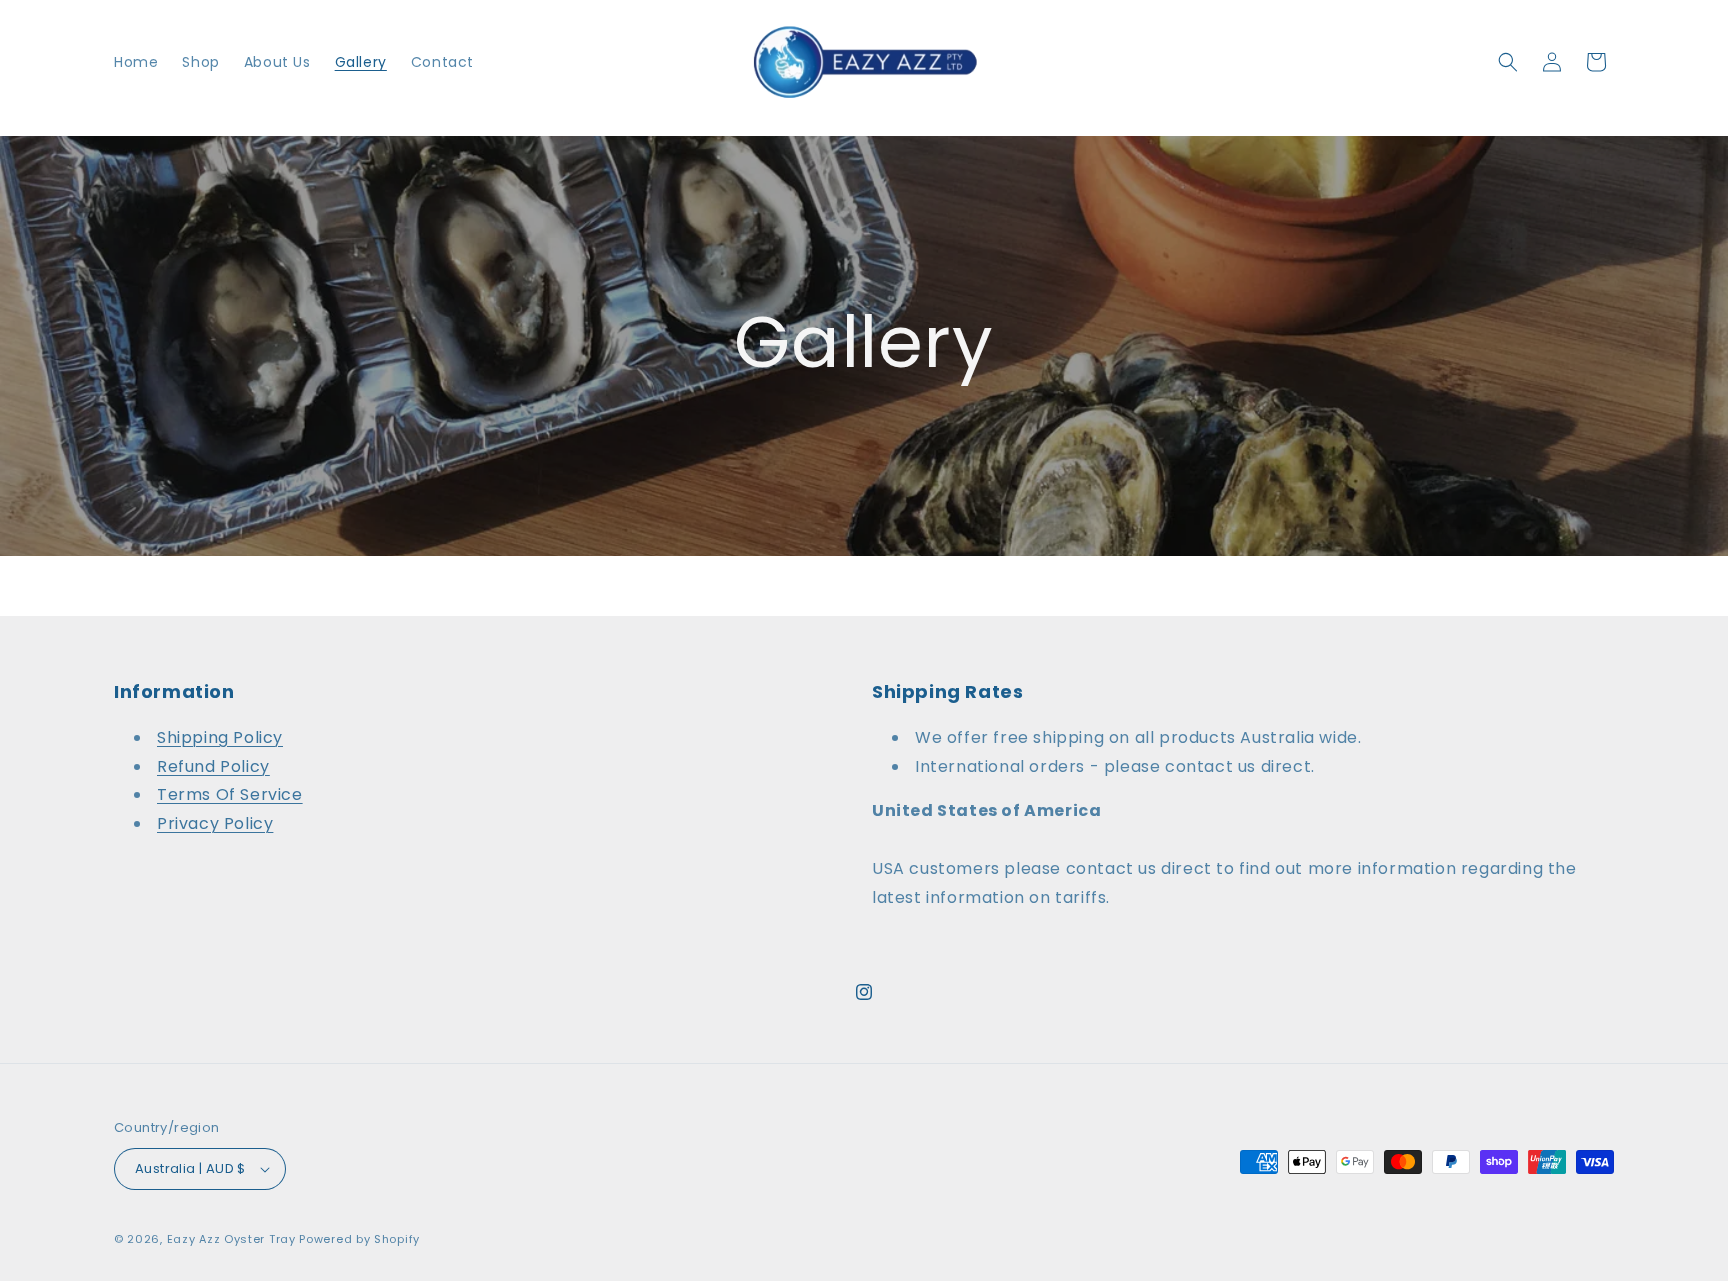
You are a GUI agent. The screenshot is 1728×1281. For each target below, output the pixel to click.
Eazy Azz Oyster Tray (231, 1239)
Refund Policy (213, 766)
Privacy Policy (215, 823)
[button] (1508, 62)
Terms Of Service (230, 794)
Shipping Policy (220, 737)
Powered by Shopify (359, 1239)
